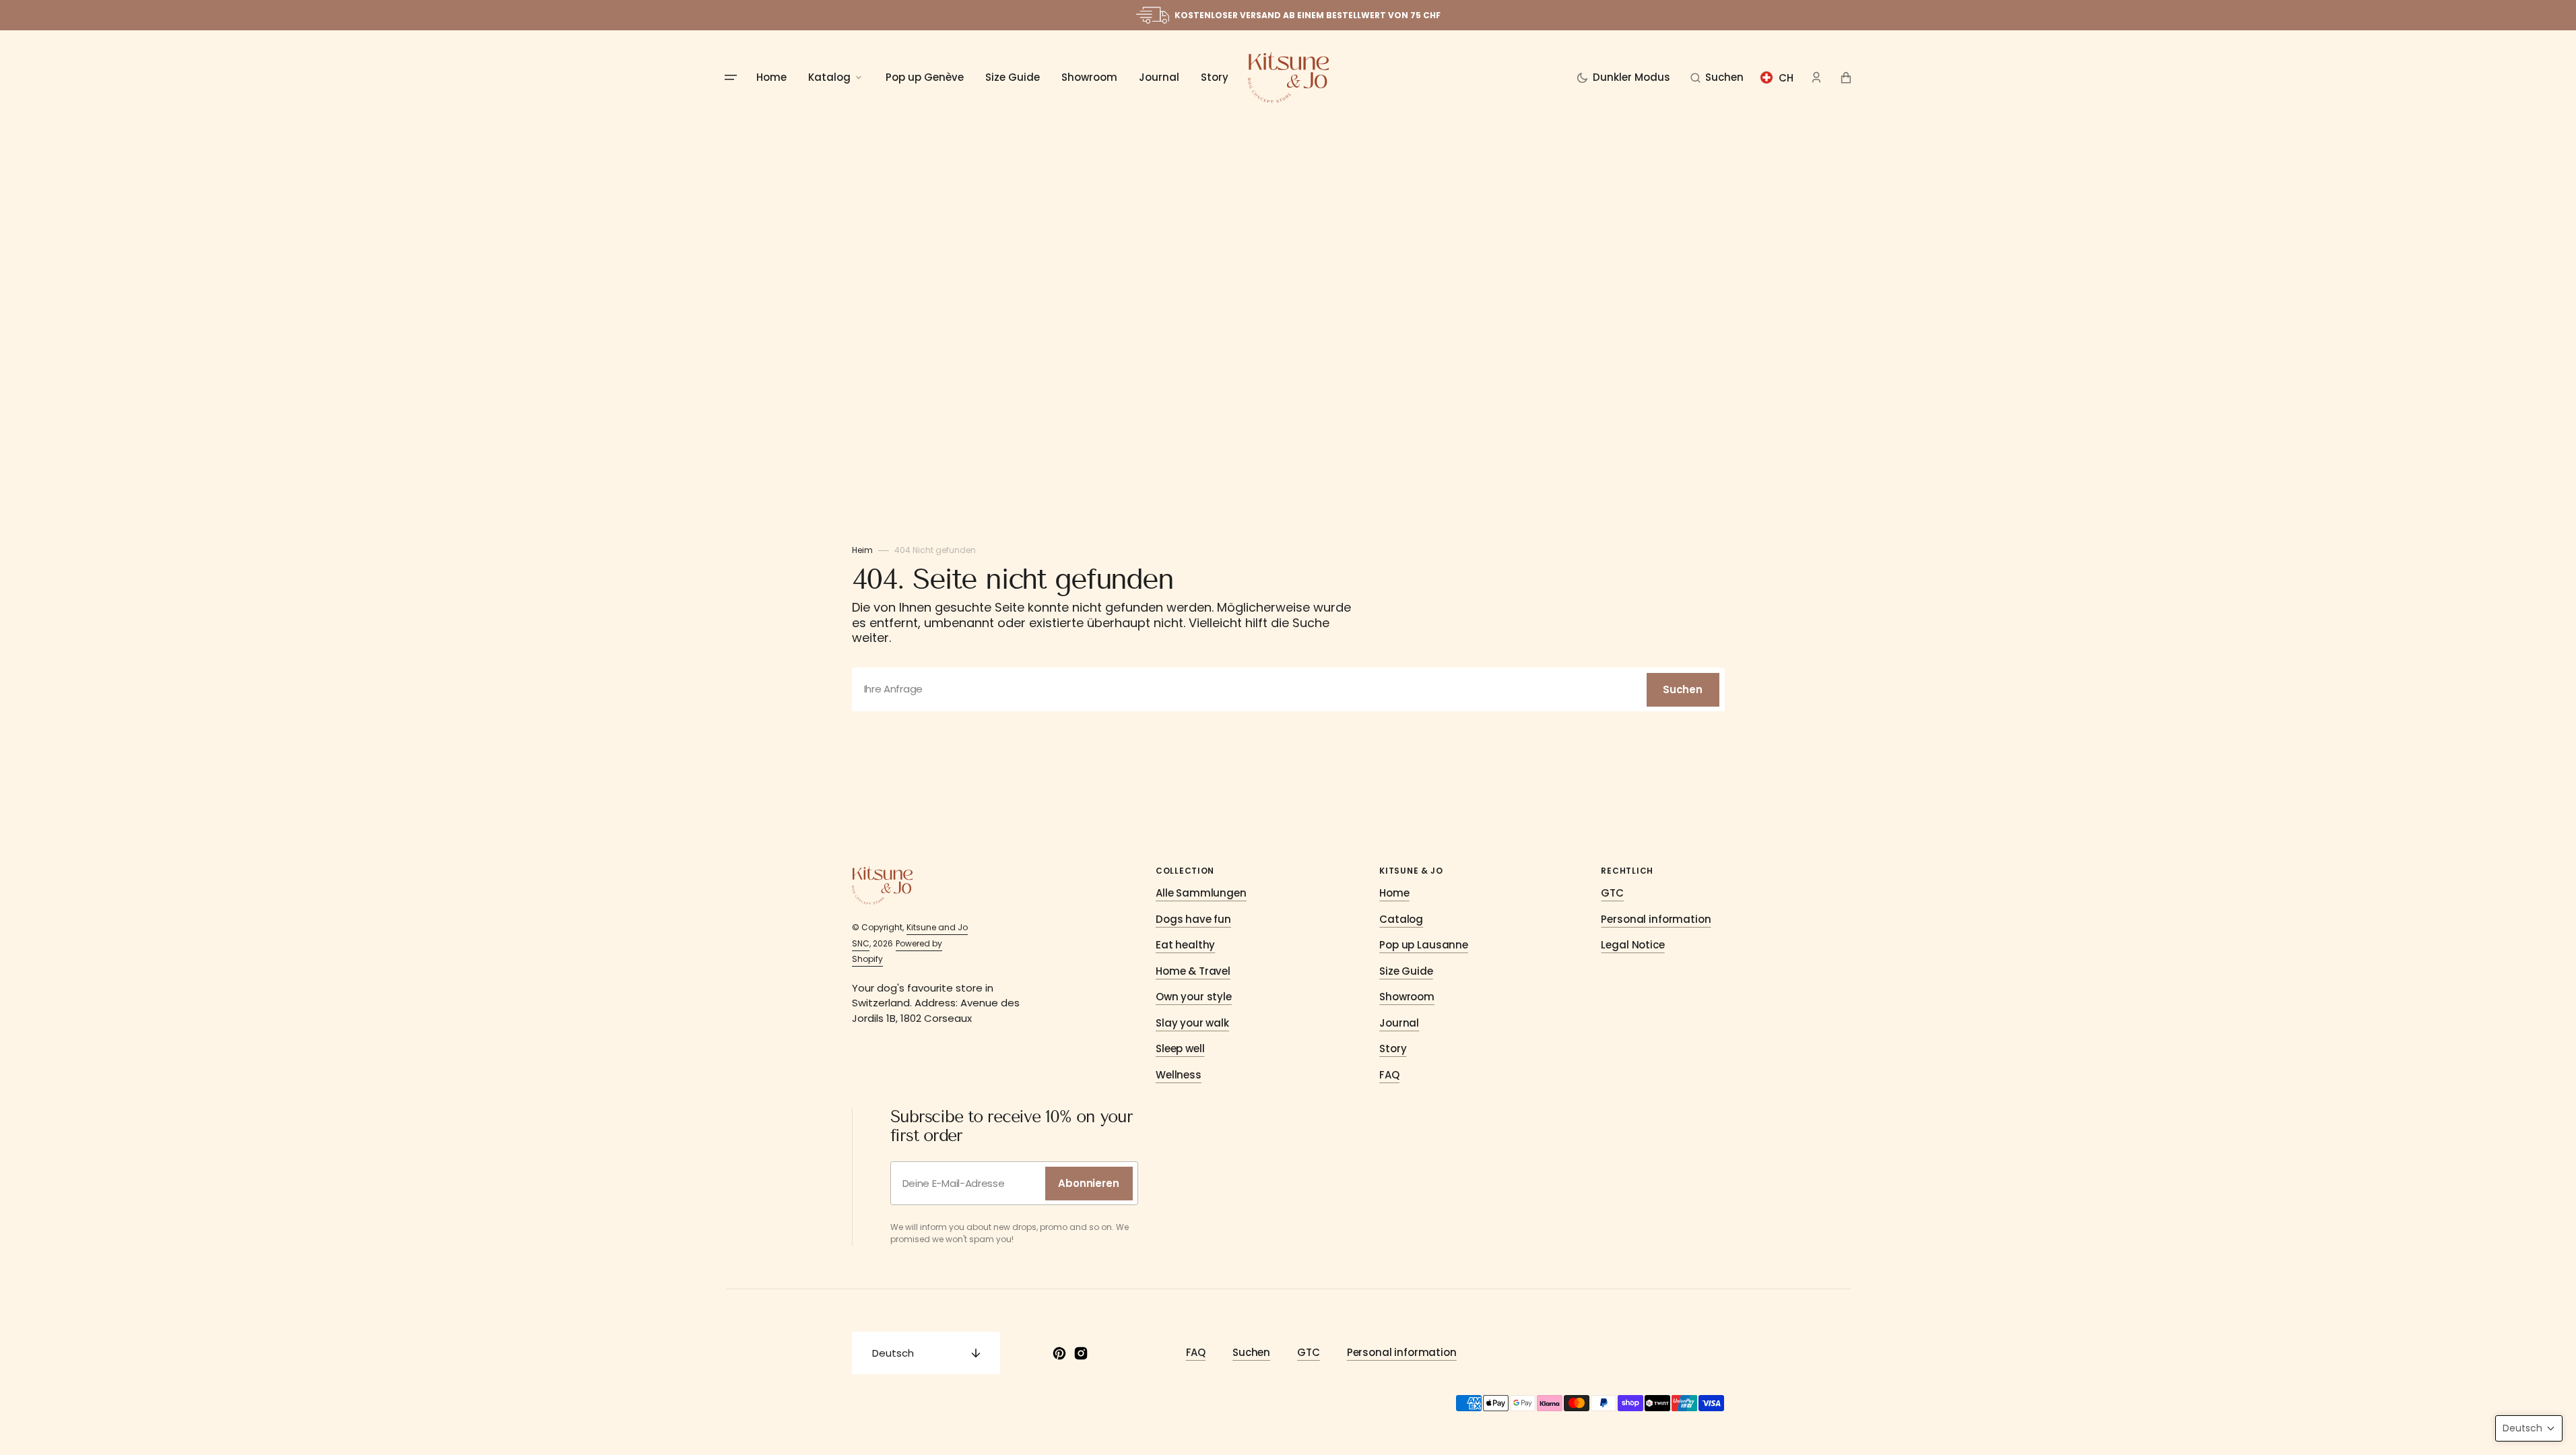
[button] (1717, 77)
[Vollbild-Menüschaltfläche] (731, 77)
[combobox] (1288, 689)
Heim (862, 550)
